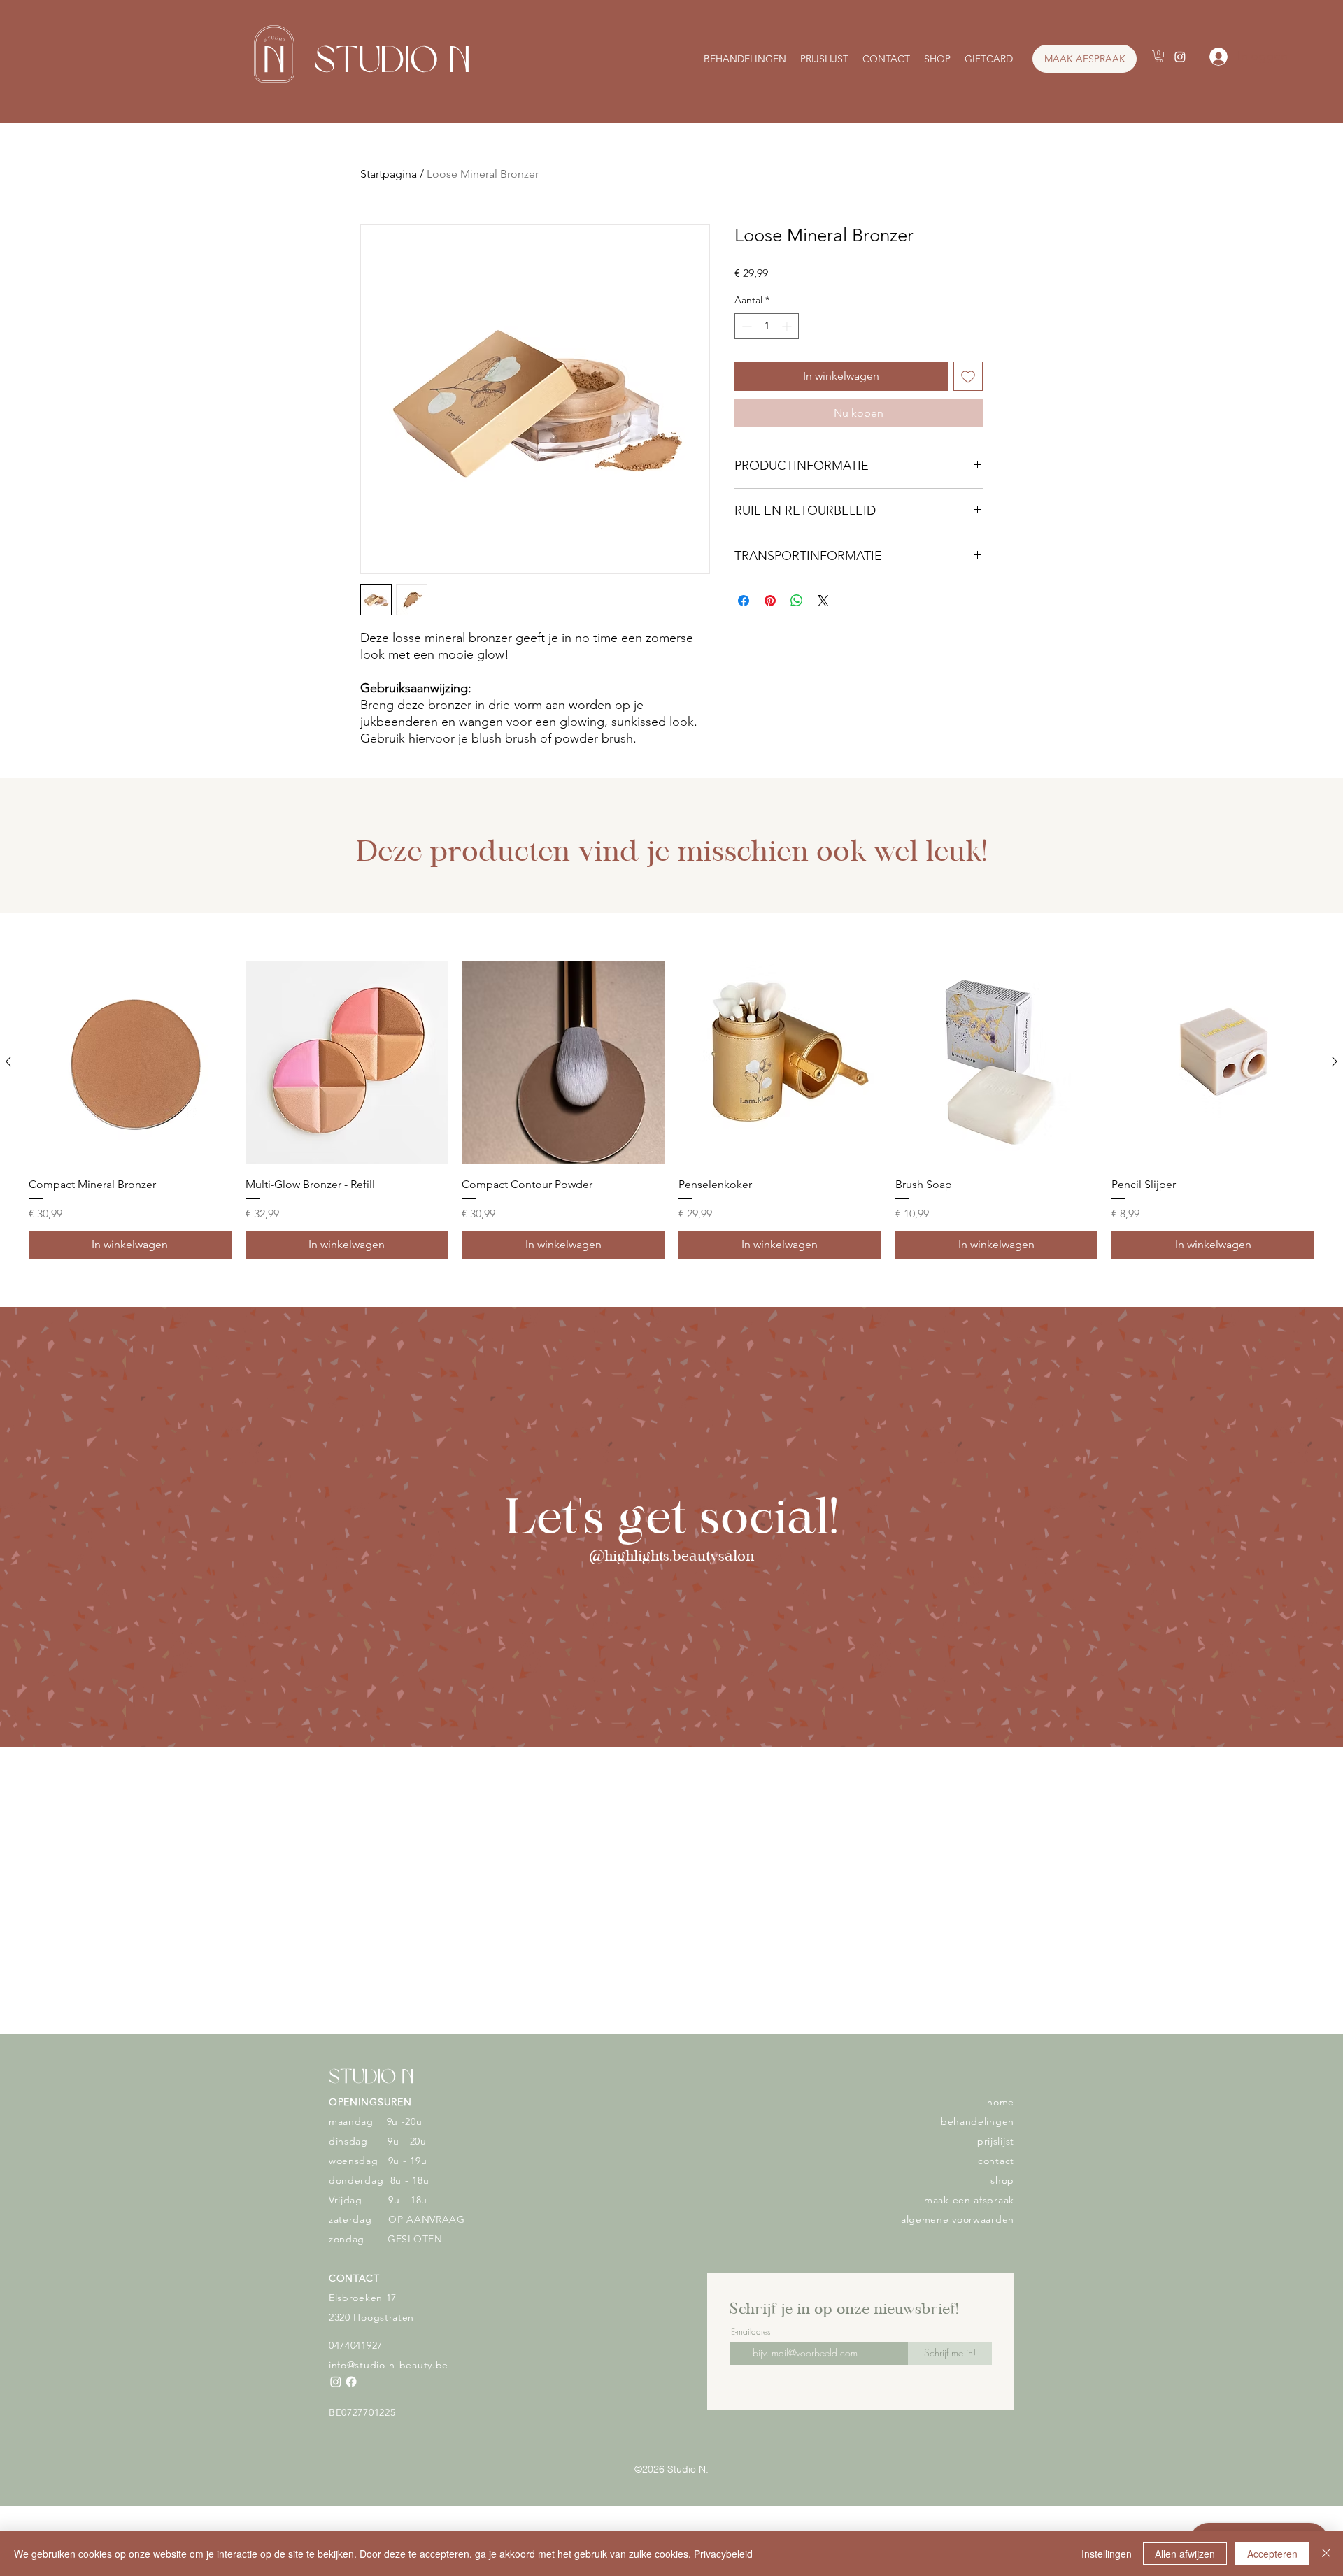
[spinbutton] (767, 326)
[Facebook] (351, 2382)
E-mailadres (751, 2332)
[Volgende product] (1335, 1061)
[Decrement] (745, 326)
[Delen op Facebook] (744, 601)
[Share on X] (823, 601)
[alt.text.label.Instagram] (1180, 57)
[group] (671, 1110)
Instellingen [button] (1107, 2554)
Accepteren (1272, 2554)
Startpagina (389, 174)
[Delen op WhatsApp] (797, 601)
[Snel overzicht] (130, 1062)
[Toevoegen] (968, 376)
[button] (1159, 56)
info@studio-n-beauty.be (389, 2365)
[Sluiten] (1326, 2554)
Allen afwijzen (1185, 2554)
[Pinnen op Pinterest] (770, 601)
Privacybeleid (723, 2554)
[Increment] (788, 326)
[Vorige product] (8, 1061)
